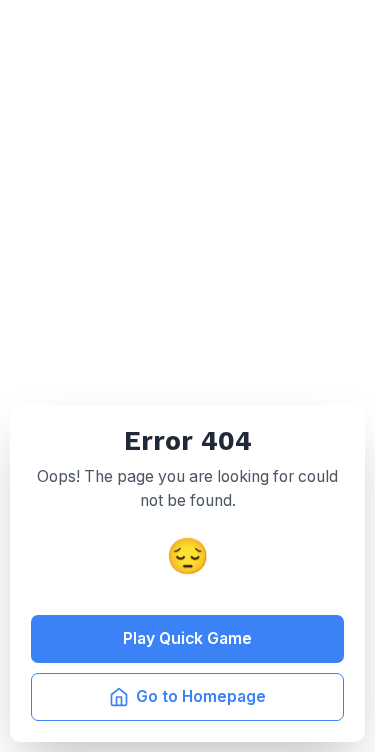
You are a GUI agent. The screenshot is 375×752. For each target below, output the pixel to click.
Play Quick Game (187, 638)
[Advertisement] (187, 197)
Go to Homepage (201, 696)
